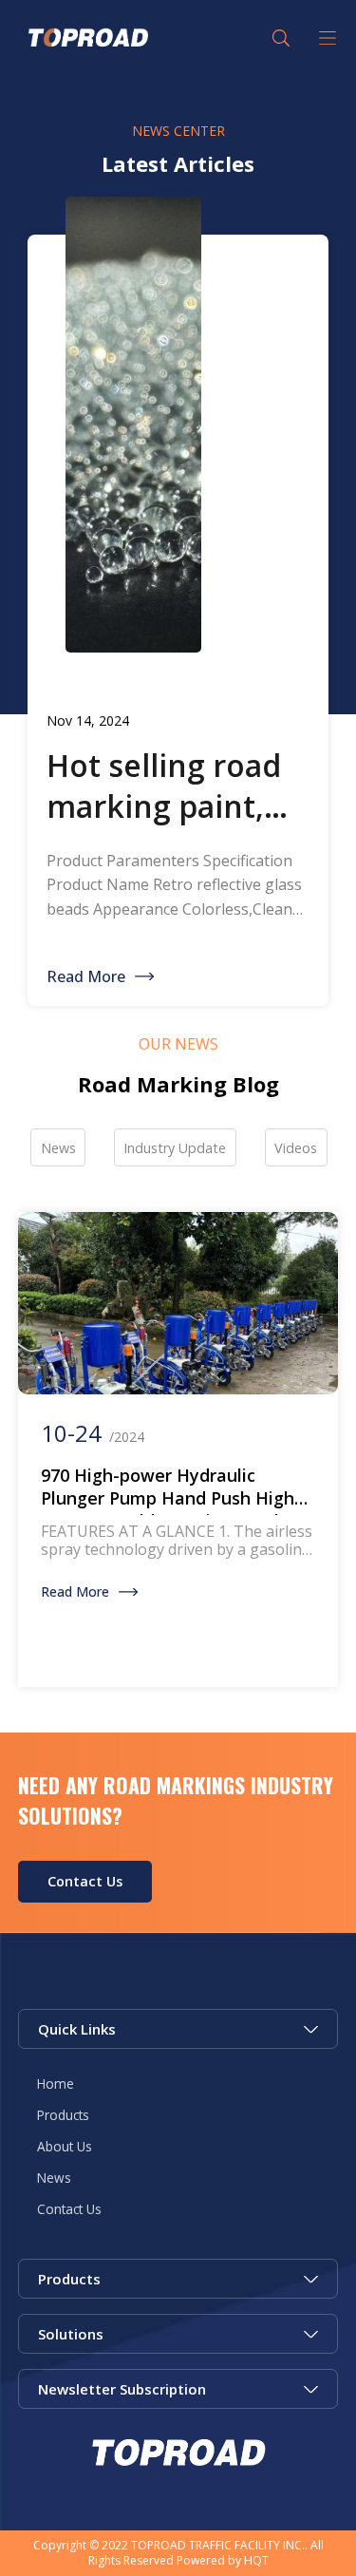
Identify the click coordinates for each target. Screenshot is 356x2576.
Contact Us (85, 1881)
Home (56, 2084)
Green (86, 38)
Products (63, 2115)
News (54, 2178)
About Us (65, 2146)
